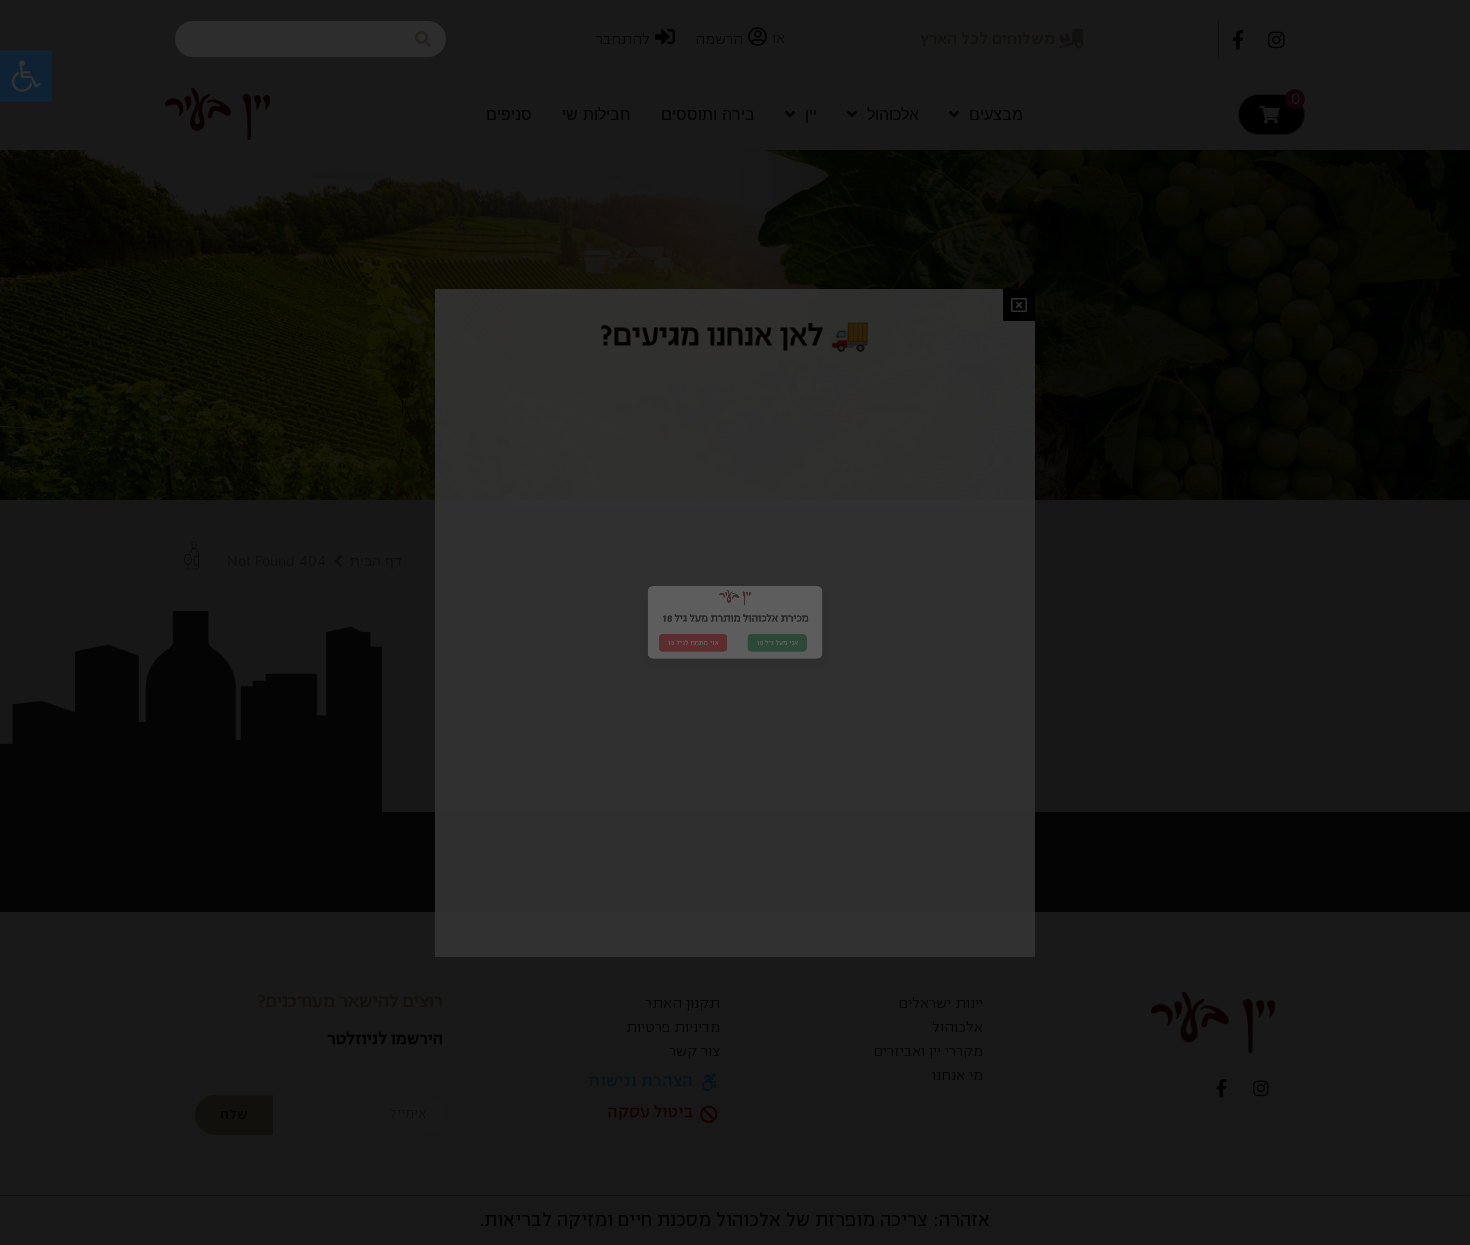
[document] (735, 622)
